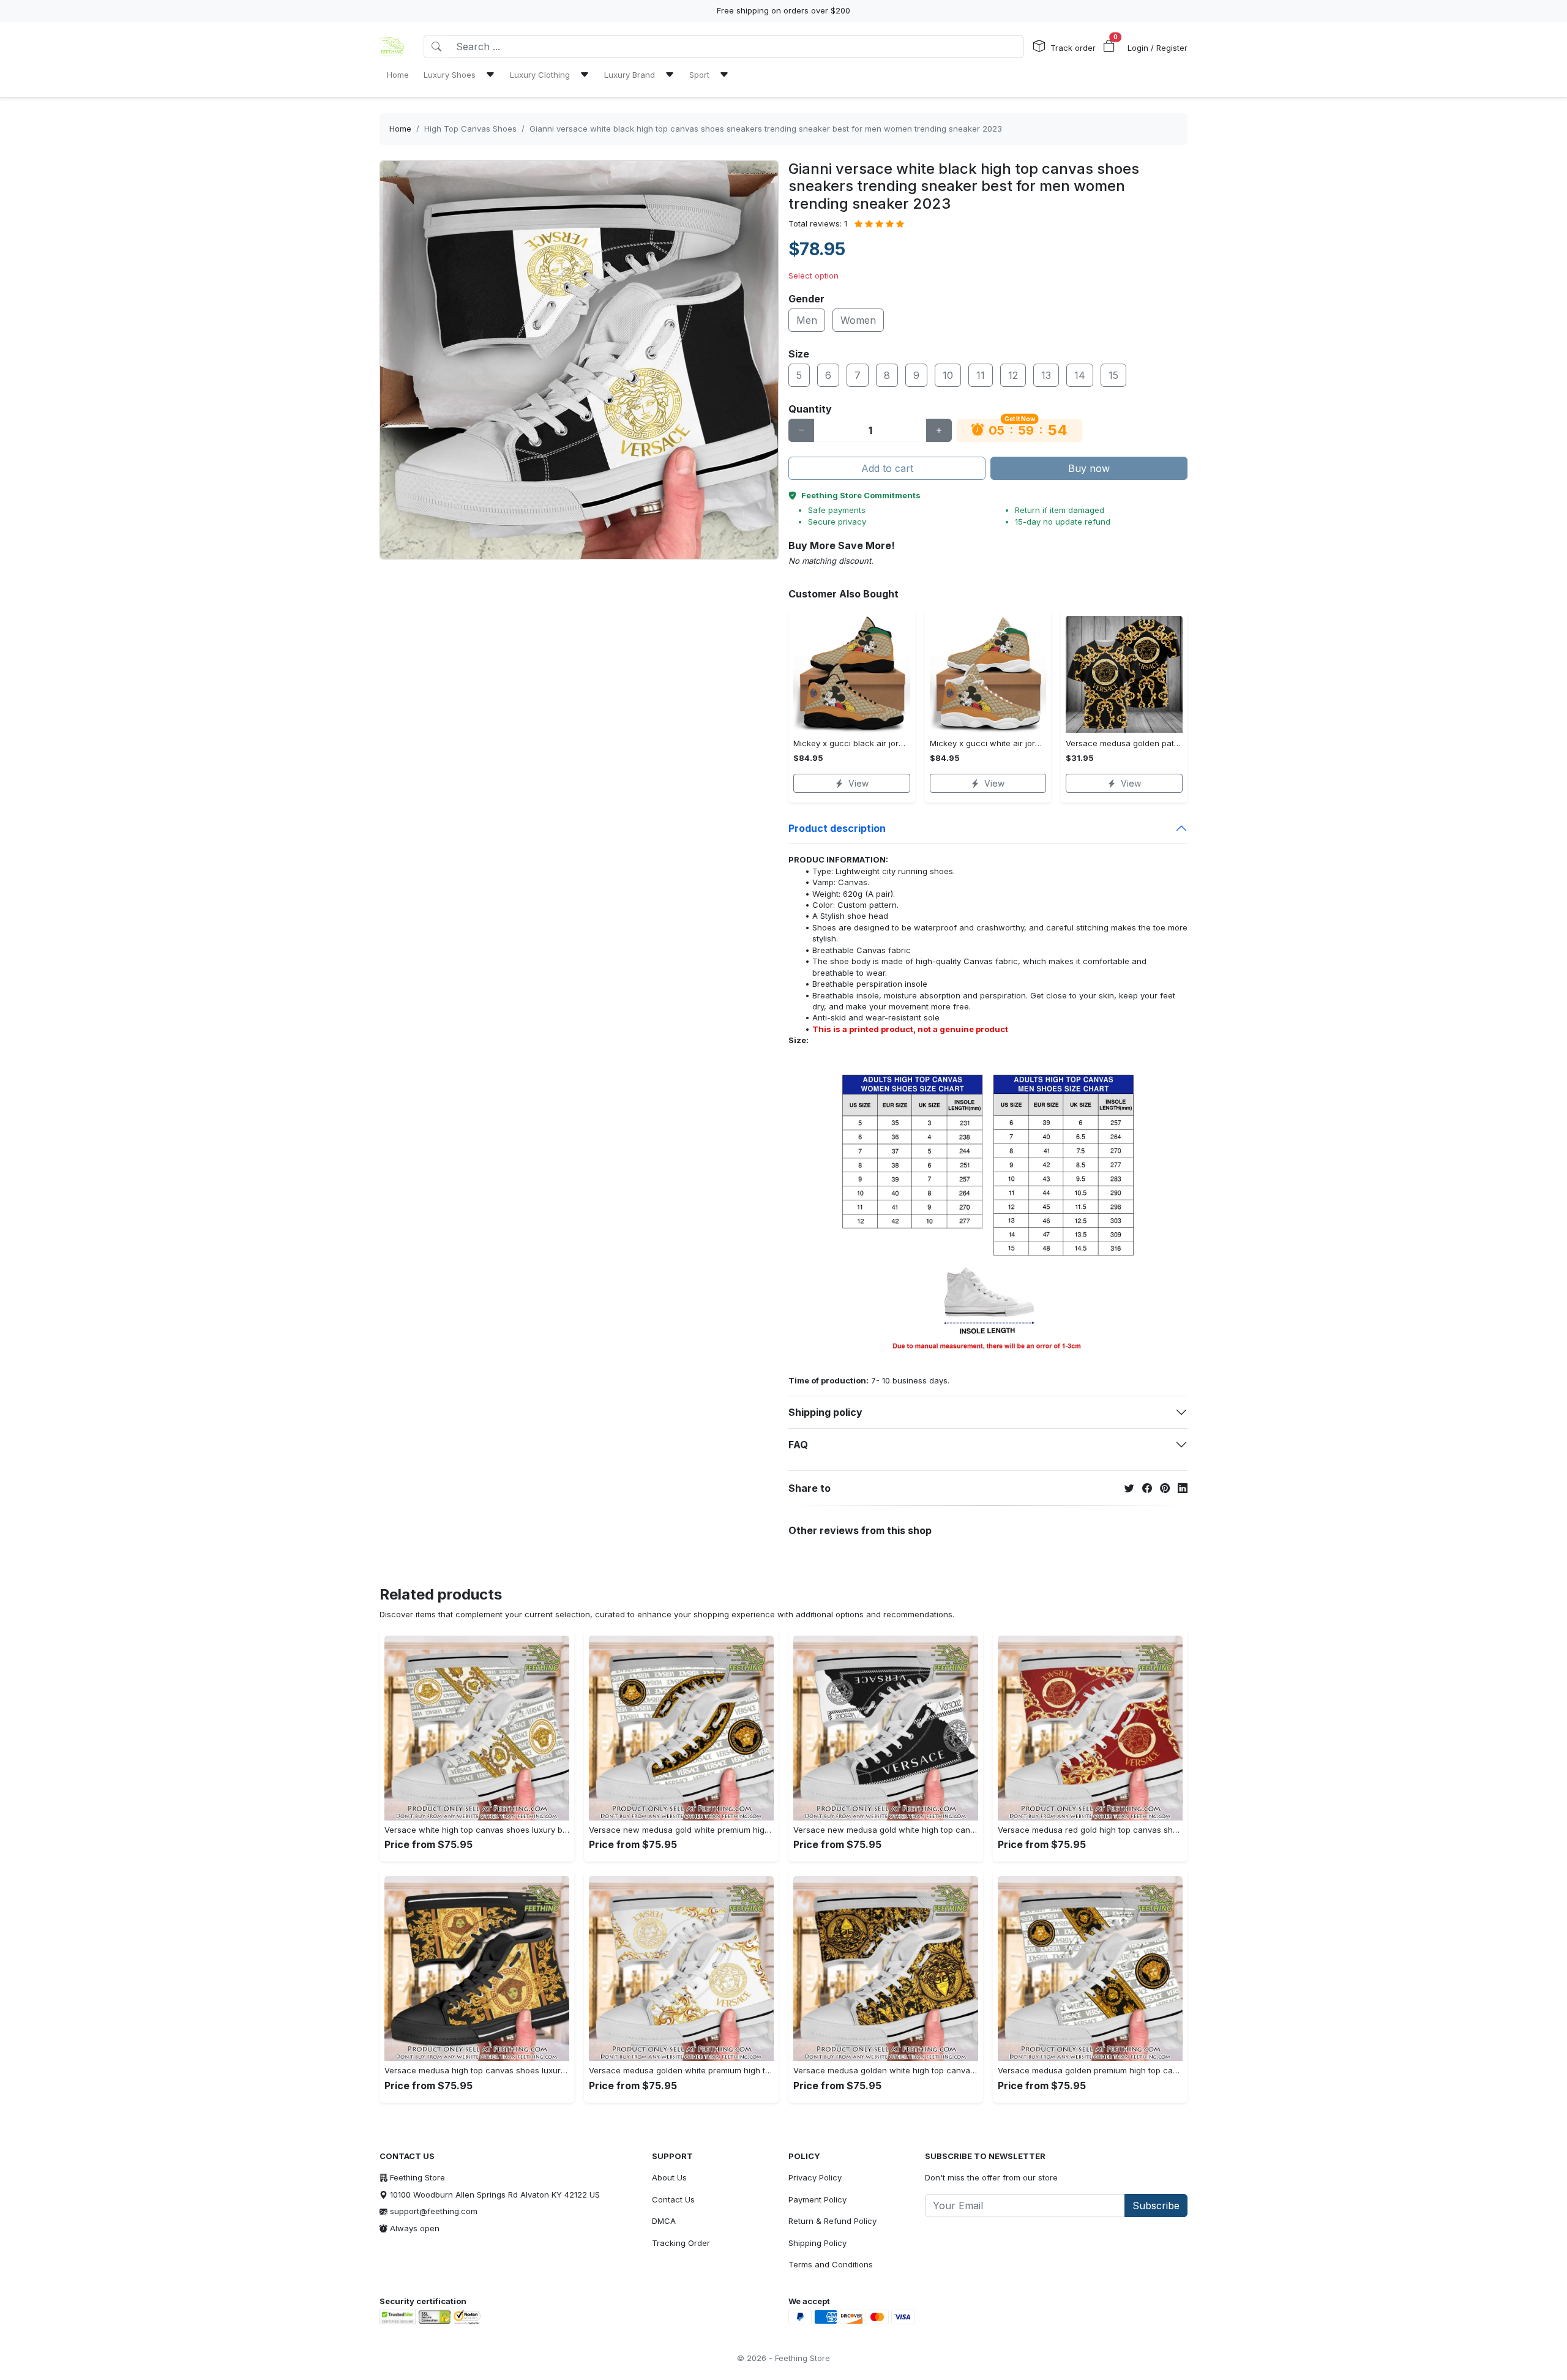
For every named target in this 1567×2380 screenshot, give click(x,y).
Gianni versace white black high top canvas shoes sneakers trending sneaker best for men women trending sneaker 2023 (766, 129)
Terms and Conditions (831, 2264)
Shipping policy (825, 1412)
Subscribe (1156, 2206)
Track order (1073, 48)
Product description (837, 828)
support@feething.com (434, 2211)
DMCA (664, 2221)
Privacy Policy (815, 2177)
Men (807, 320)
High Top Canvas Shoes (470, 129)
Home (400, 129)
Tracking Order (681, 2243)
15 (1113, 375)
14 (1080, 375)
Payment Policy (817, 2199)
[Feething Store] (392, 47)
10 (948, 375)
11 (981, 375)
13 (1046, 375)
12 (1013, 375)
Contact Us (673, 2199)
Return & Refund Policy (832, 2221)
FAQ (798, 1445)
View (858, 783)
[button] (1109, 47)
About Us (669, 2177)
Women (858, 320)
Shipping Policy (817, 2243)
